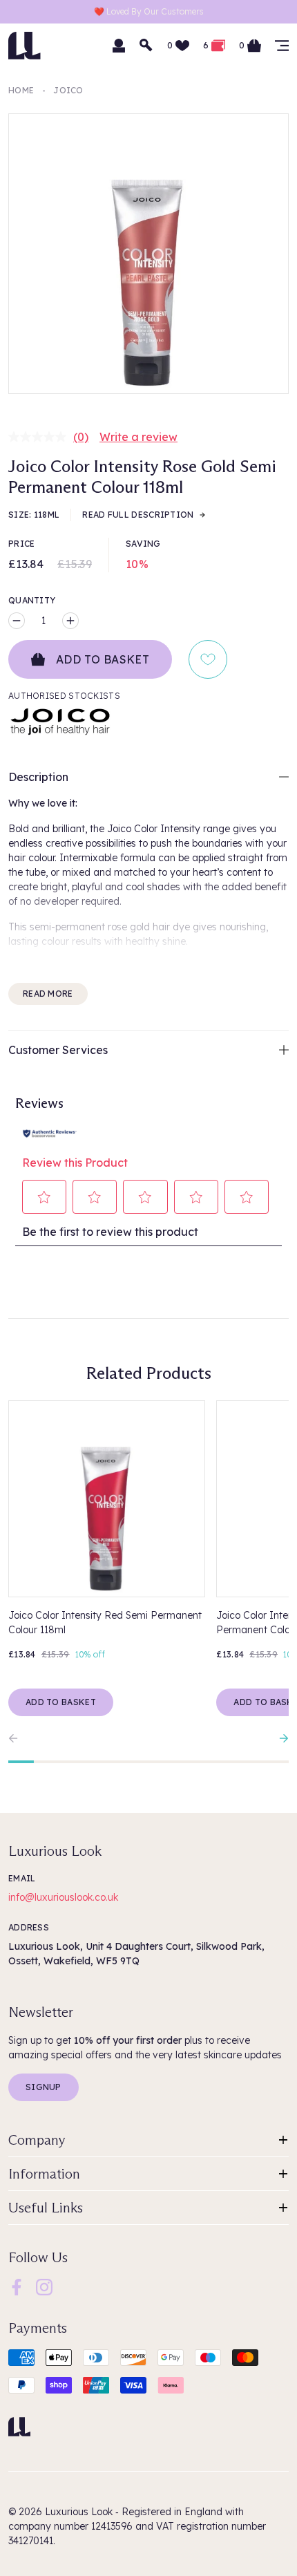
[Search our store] (146, 46)
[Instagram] (44, 2286)
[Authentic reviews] (50, 1132)
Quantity (32, 600)
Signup (44, 2087)
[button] (45, 1197)
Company (37, 2140)
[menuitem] (17, 2287)
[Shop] (282, 46)
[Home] (19, 2427)
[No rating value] (41, 437)
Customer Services (58, 1050)
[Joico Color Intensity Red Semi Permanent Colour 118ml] (107, 1499)
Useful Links (46, 2208)
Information (44, 2174)
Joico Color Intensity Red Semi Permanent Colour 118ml (105, 1623)
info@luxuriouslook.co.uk (63, 1897)
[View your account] (119, 46)
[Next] (280, 1738)
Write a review (138, 437)
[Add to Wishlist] (208, 659)
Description (38, 777)
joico (68, 90)
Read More (48, 994)
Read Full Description (138, 515)
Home (21, 90)
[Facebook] (17, 2286)
